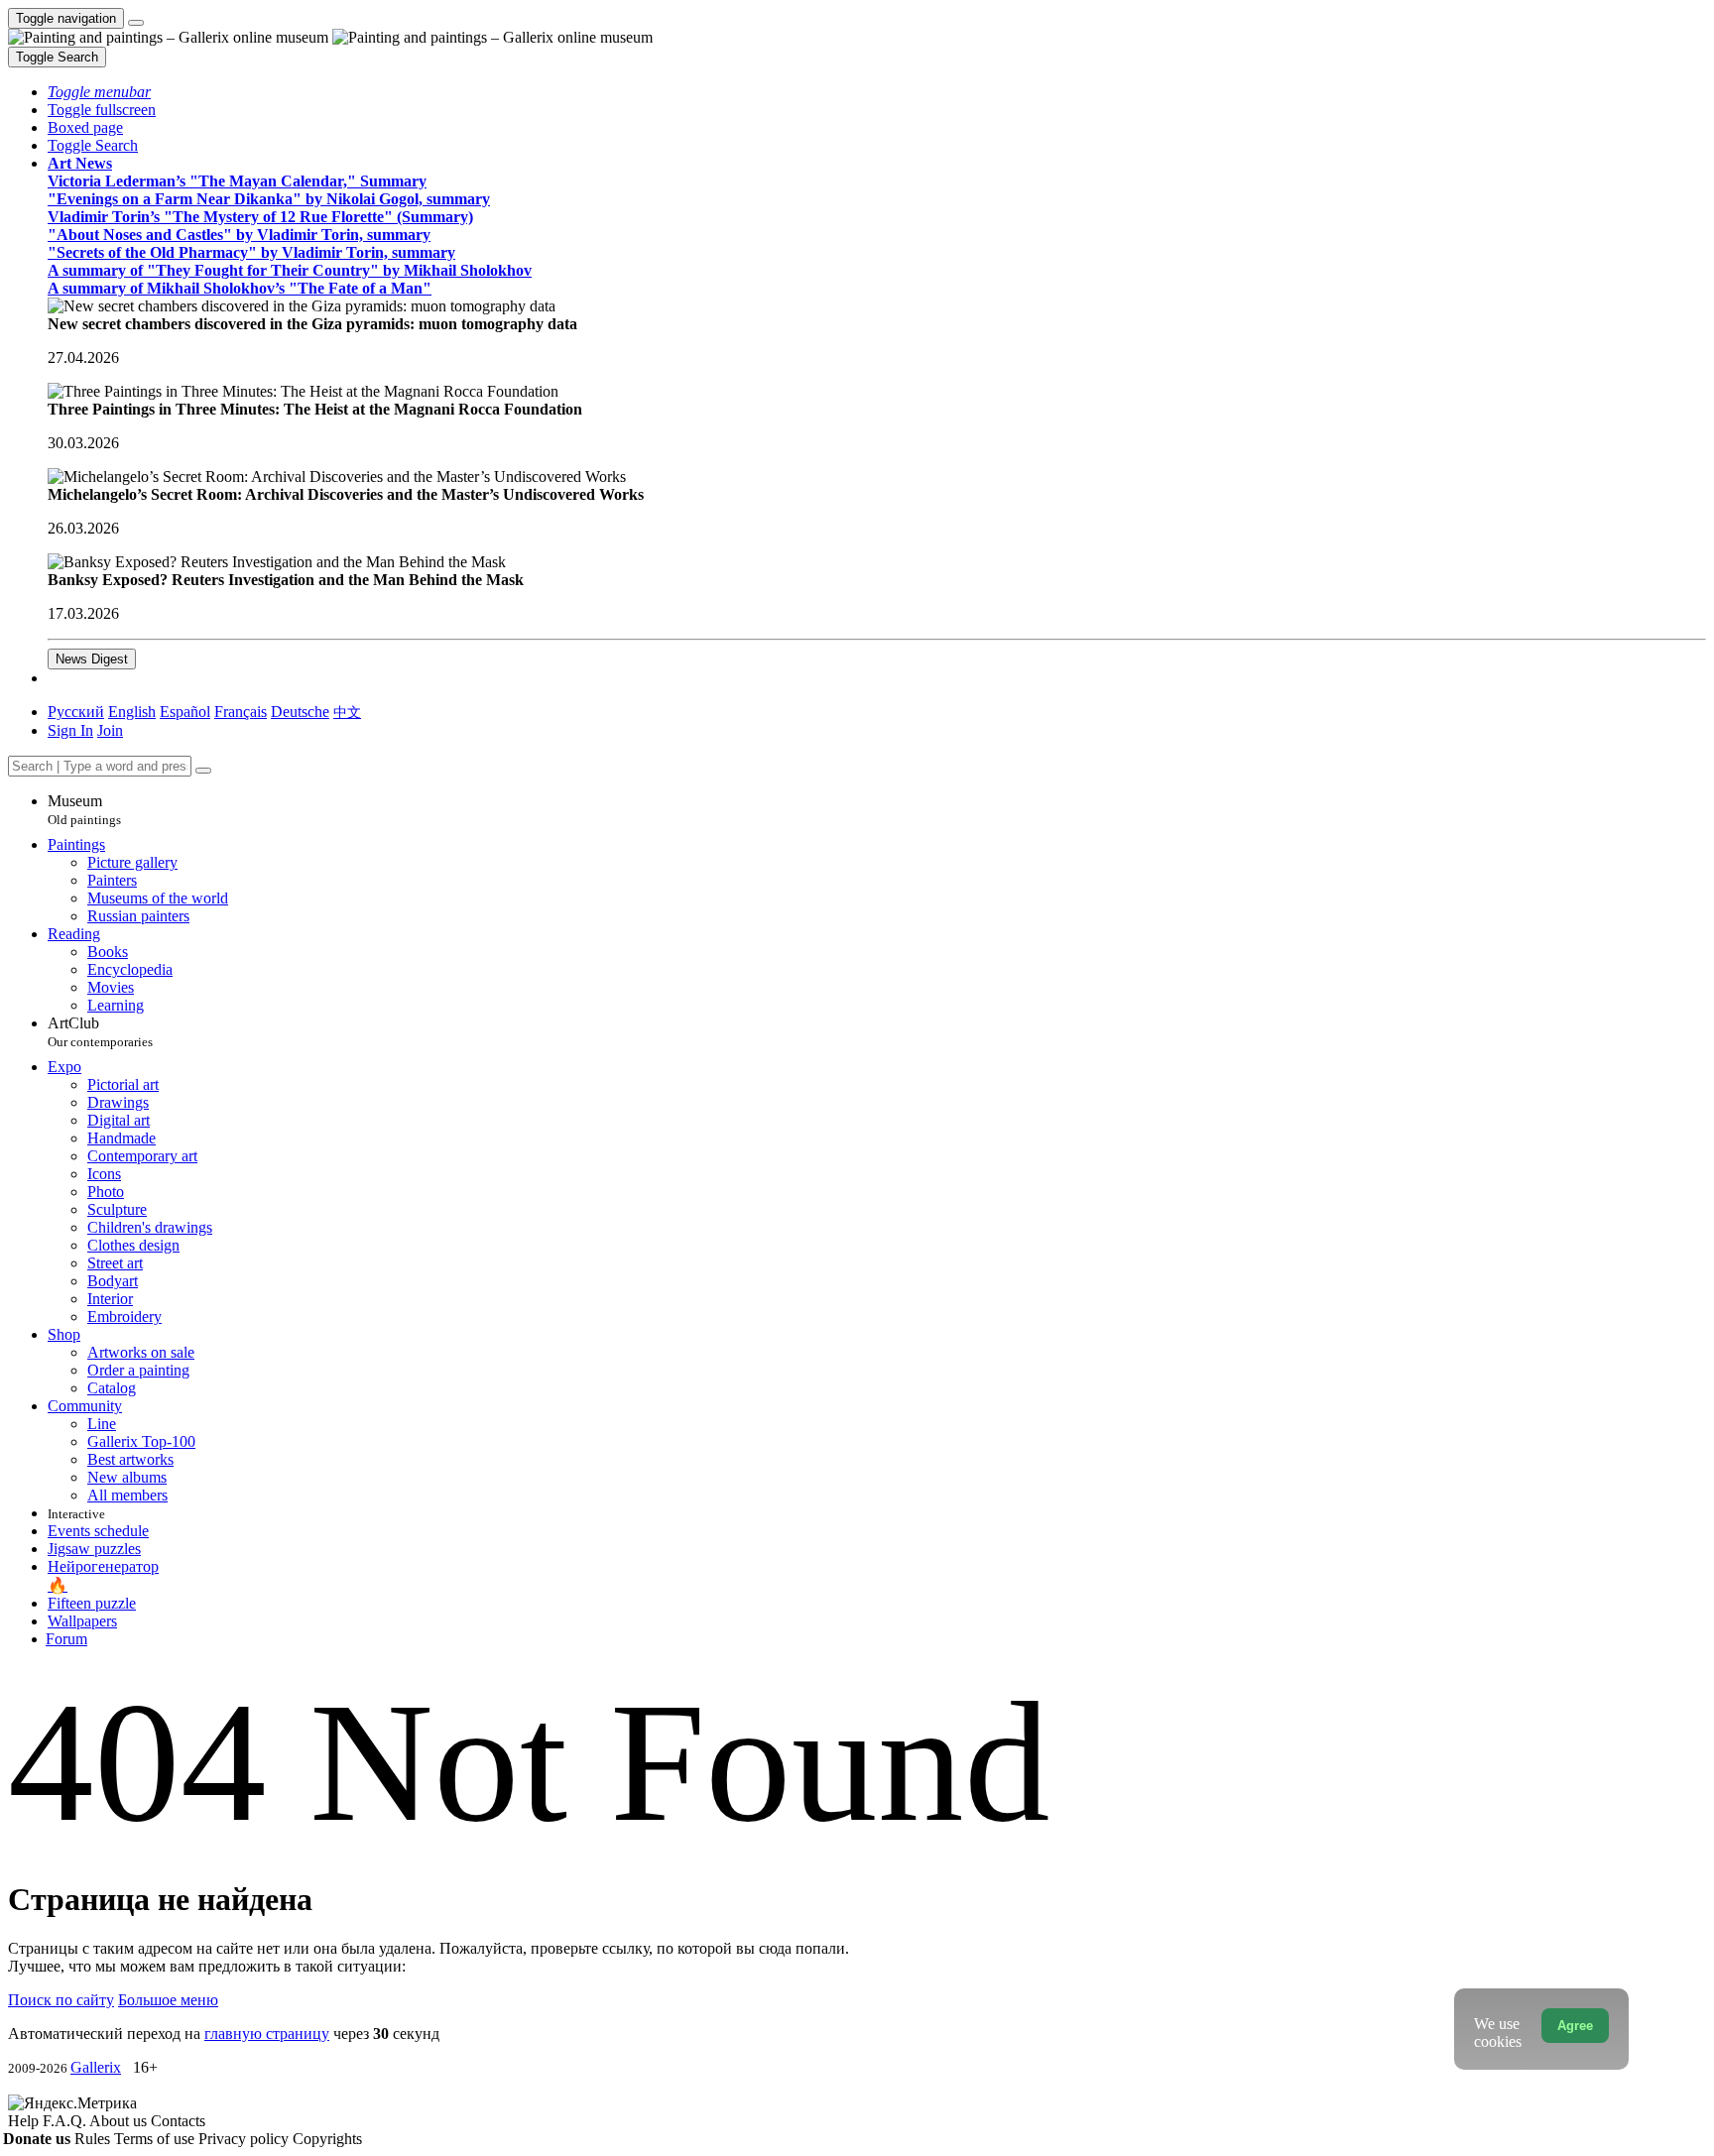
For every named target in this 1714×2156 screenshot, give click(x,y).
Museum (84, 810)
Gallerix (96, 2067)
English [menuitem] (132, 712)
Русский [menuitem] (76, 712)
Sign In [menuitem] (70, 730)
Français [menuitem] (241, 712)
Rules (94, 2139)
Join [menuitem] (110, 730)
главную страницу (267, 2034)
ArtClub (100, 1032)
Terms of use (156, 2139)
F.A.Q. (66, 2121)
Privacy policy (245, 2139)
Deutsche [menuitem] (300, 712)
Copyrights (327, 2139)
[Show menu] (136, 23)
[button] (99, 92)
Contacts (178, 2121)
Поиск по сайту (61, 2000)
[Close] (203, 771)
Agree (1575, 2026)
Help (25, 2121)
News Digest (92, 659)
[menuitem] (347, 712)
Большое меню (168, 2000)
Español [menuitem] (185, 712)
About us (120, 2121)
